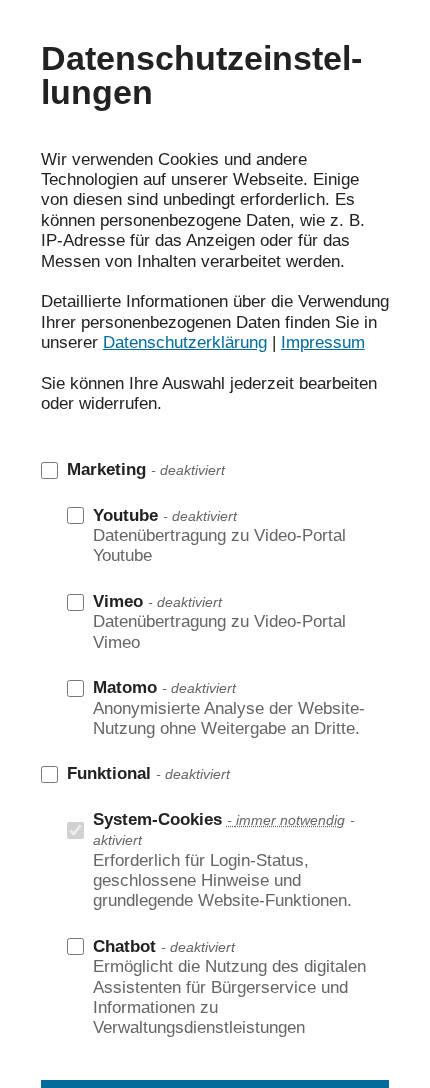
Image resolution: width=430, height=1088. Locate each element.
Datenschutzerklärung (185, 342)
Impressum (323, 342)
